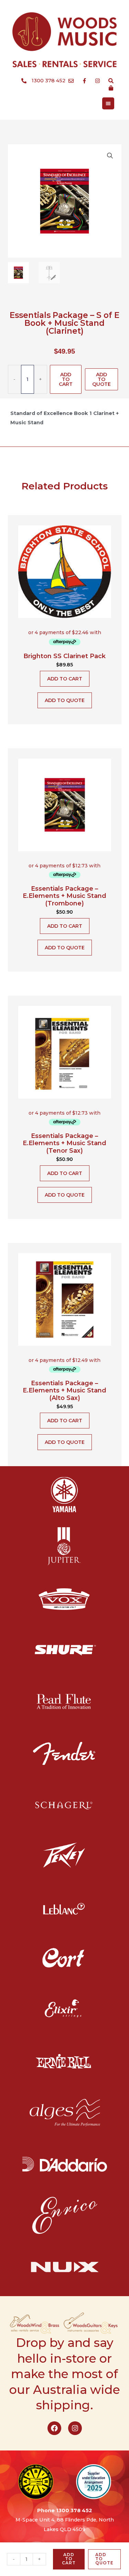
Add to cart (66, 379)
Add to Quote (101, 379)
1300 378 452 (74, 2510)
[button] (110, 156)
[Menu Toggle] (108, 103)
